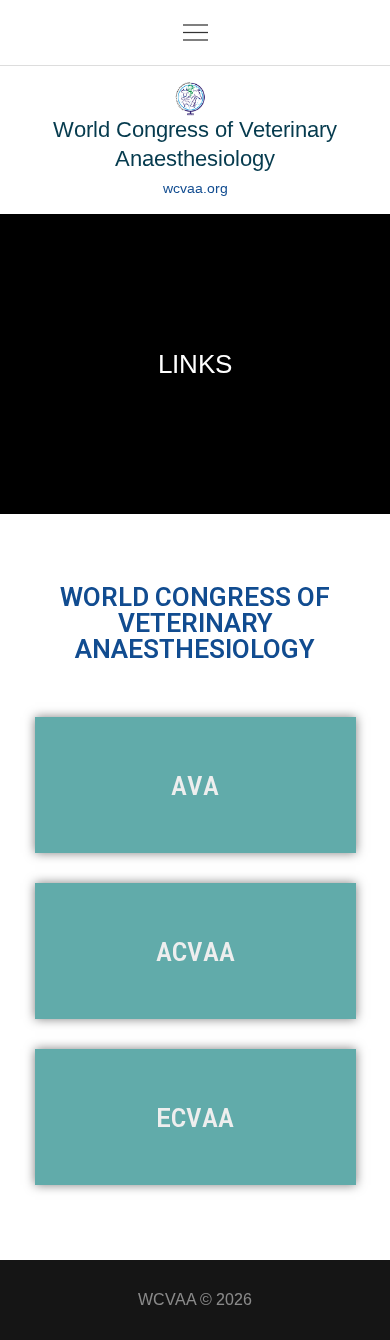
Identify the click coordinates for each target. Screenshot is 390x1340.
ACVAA (195, 951)
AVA (195, 785)
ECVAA (195, 1117)
